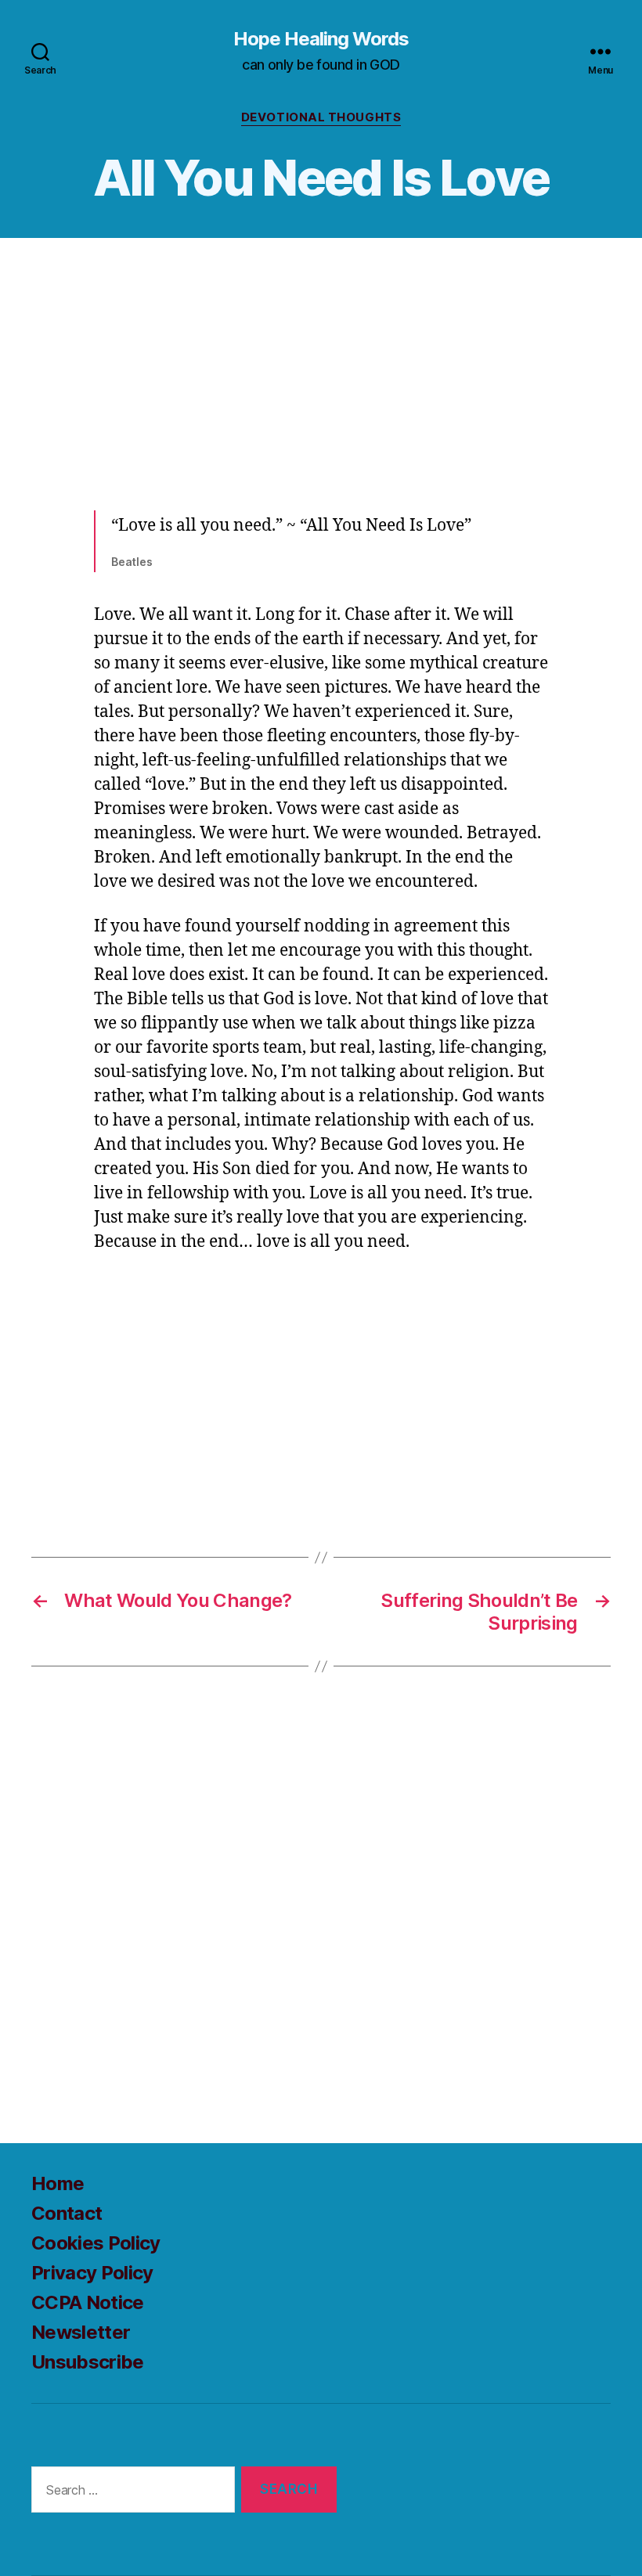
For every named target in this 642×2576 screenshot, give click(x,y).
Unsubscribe (88, 2362)
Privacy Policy (92, 2273)
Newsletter (81, 2332)
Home (58, 2183)
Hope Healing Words (321, 39)
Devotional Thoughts (321, 117)
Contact (67, 2213)
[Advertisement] (321, 369)
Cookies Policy (96, 2243)
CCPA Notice (88, 2302)
